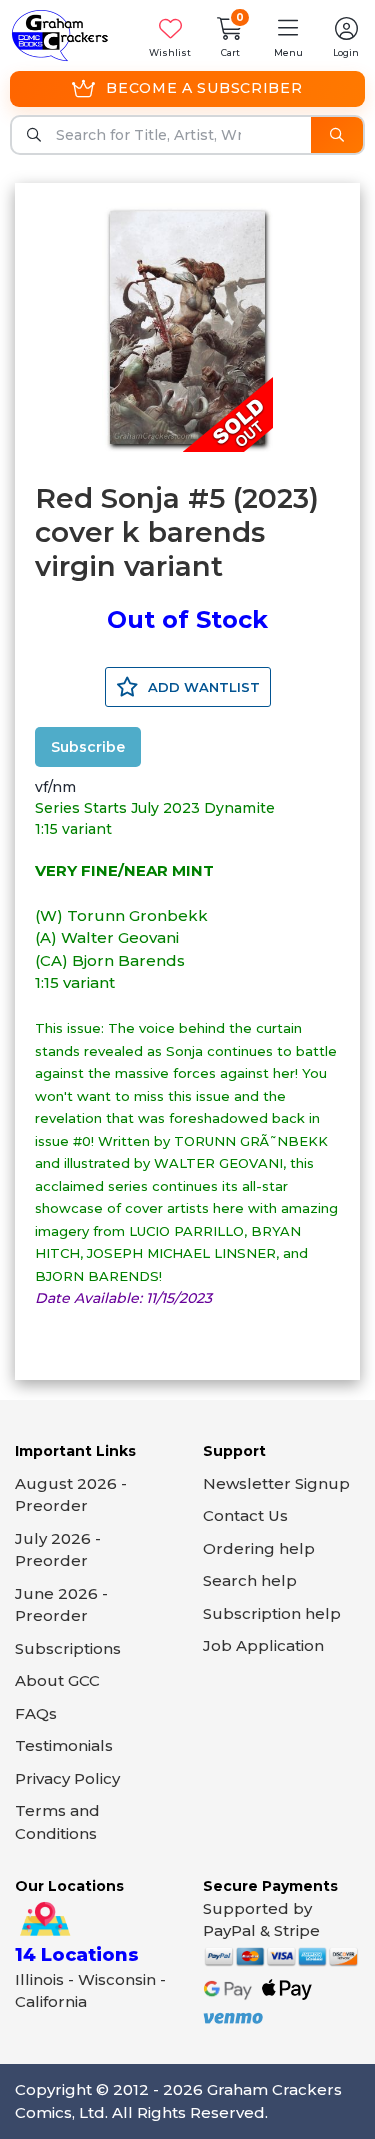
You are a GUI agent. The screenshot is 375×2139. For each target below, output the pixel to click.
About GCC (57, 1680)
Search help (250, 1580)
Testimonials (64, 1745)
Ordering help (259, 1548)
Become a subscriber (204, 88)
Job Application (263, 1645)
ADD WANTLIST (202, 687)
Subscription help (272, 1613)
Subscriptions (68, 1648)
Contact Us (245, 1515)
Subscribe (88, 747)
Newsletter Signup (276, 1483)
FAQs (36, 1713)
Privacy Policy (67, 1778)
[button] (288, 35)
